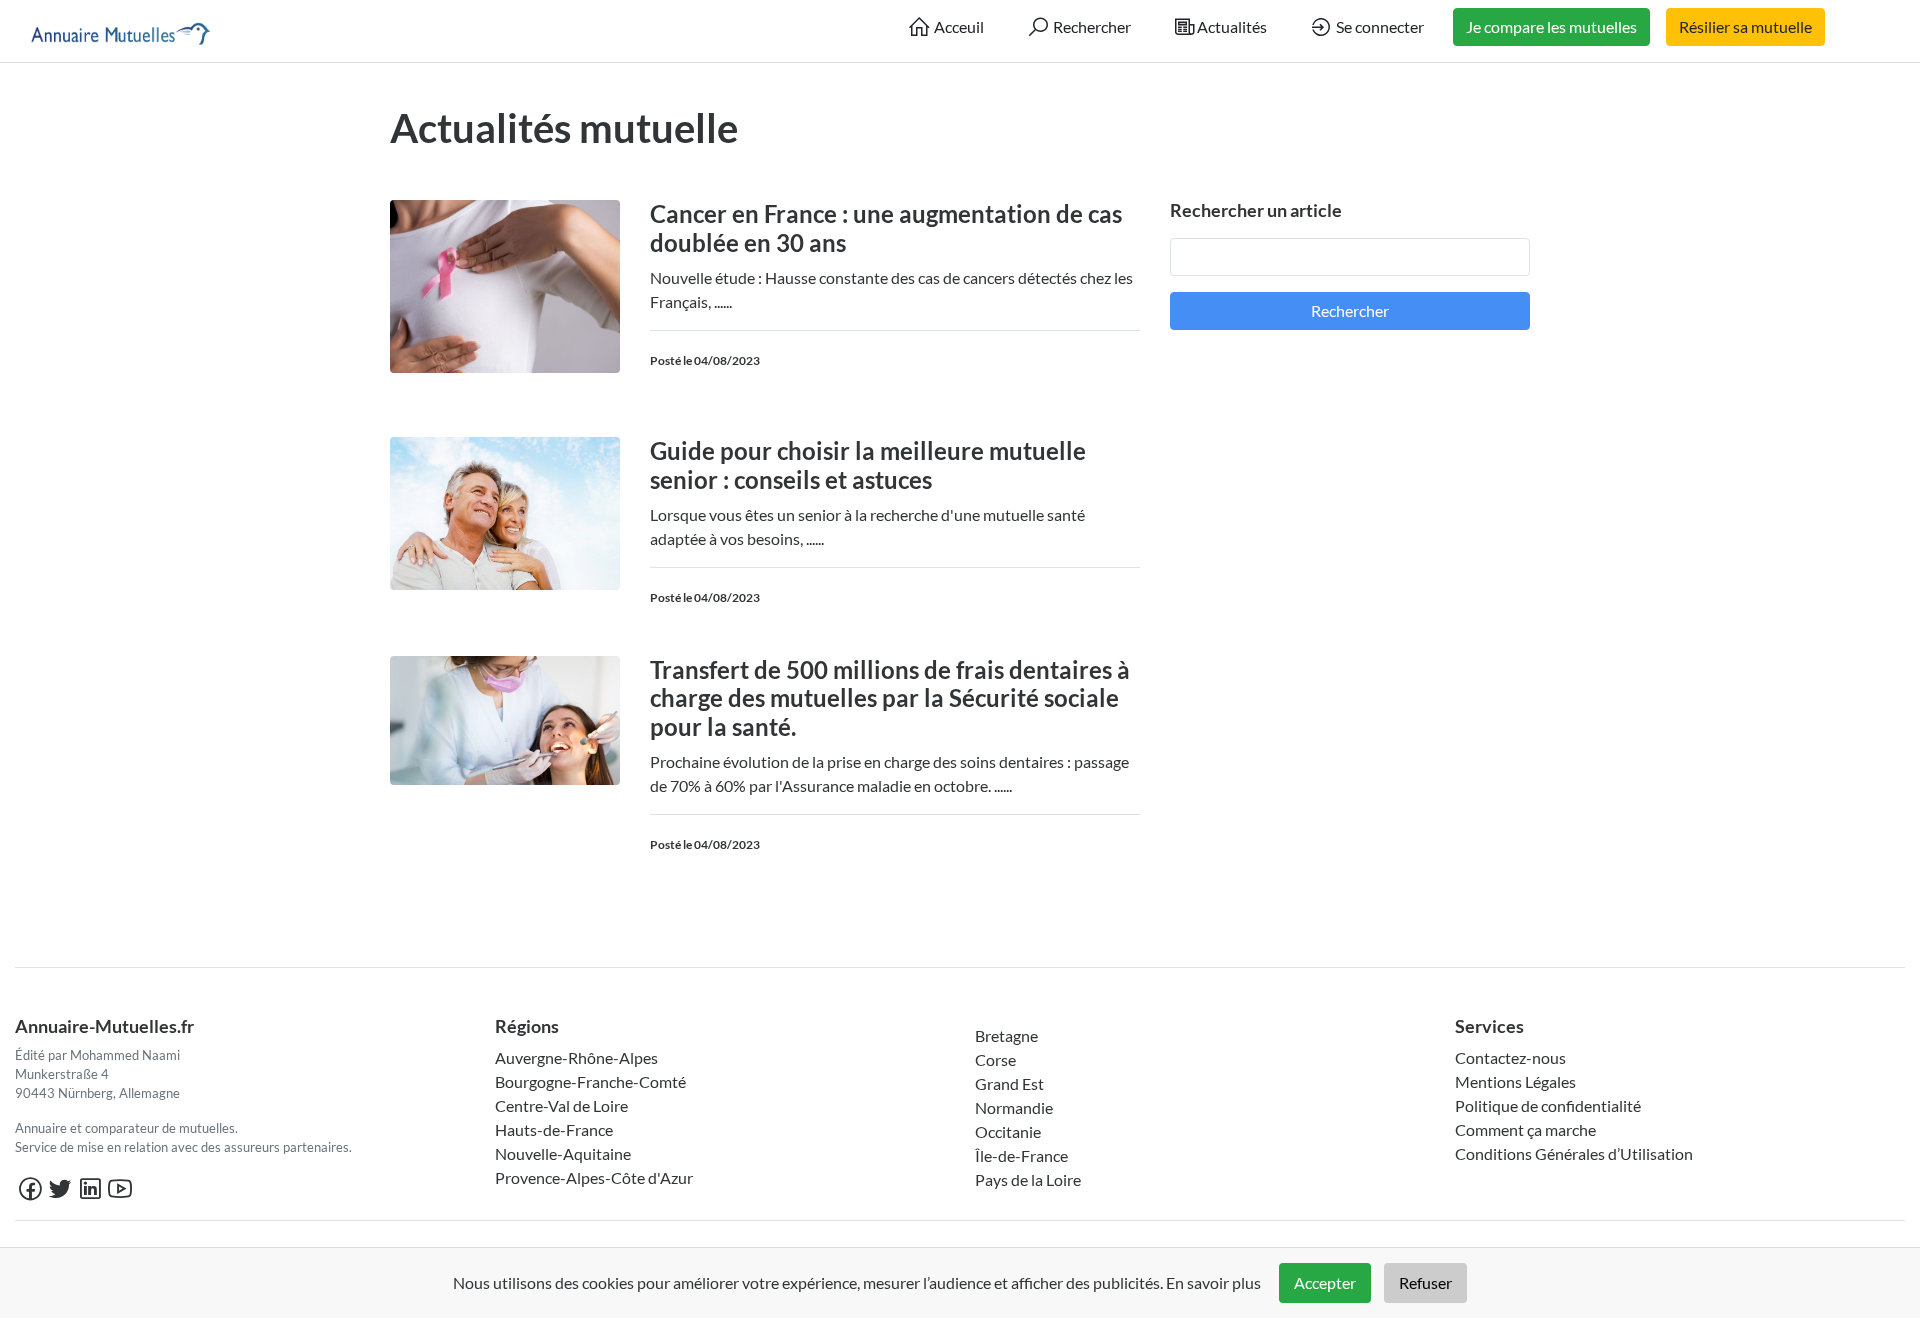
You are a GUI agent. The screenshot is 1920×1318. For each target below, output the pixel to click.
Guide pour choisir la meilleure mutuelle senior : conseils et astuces (868, 465)
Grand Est (1009, 1083)
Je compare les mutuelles (1551, 26)
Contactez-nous (1510, 1057)
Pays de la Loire (1028, 1179)
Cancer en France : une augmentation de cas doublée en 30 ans (886, 228)
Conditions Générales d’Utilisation (1574, 1153)
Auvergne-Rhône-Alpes (576, 1057)
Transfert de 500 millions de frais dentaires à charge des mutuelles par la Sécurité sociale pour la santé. (890, 698)
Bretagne (1006, 1035)
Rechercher (1090, 26)
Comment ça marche (1525, 1129)
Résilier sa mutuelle (1745, 26)
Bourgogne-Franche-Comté (590, 1081)
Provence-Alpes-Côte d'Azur (594, 1177)
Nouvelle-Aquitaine (563, 1153)
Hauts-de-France (554, 1129)
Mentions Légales (1515, 1081)
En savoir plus (1213, 1282)
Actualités (1232, 26)
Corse (995, 1059)
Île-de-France (1021, 1155)
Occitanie (1008, 1131)
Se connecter (1378, 26)
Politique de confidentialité (1548, 1105)
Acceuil (957, 26)
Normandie (1014, 1107)
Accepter (1325, 1282)
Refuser (1425, 1282)
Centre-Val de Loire (561, 1105)
